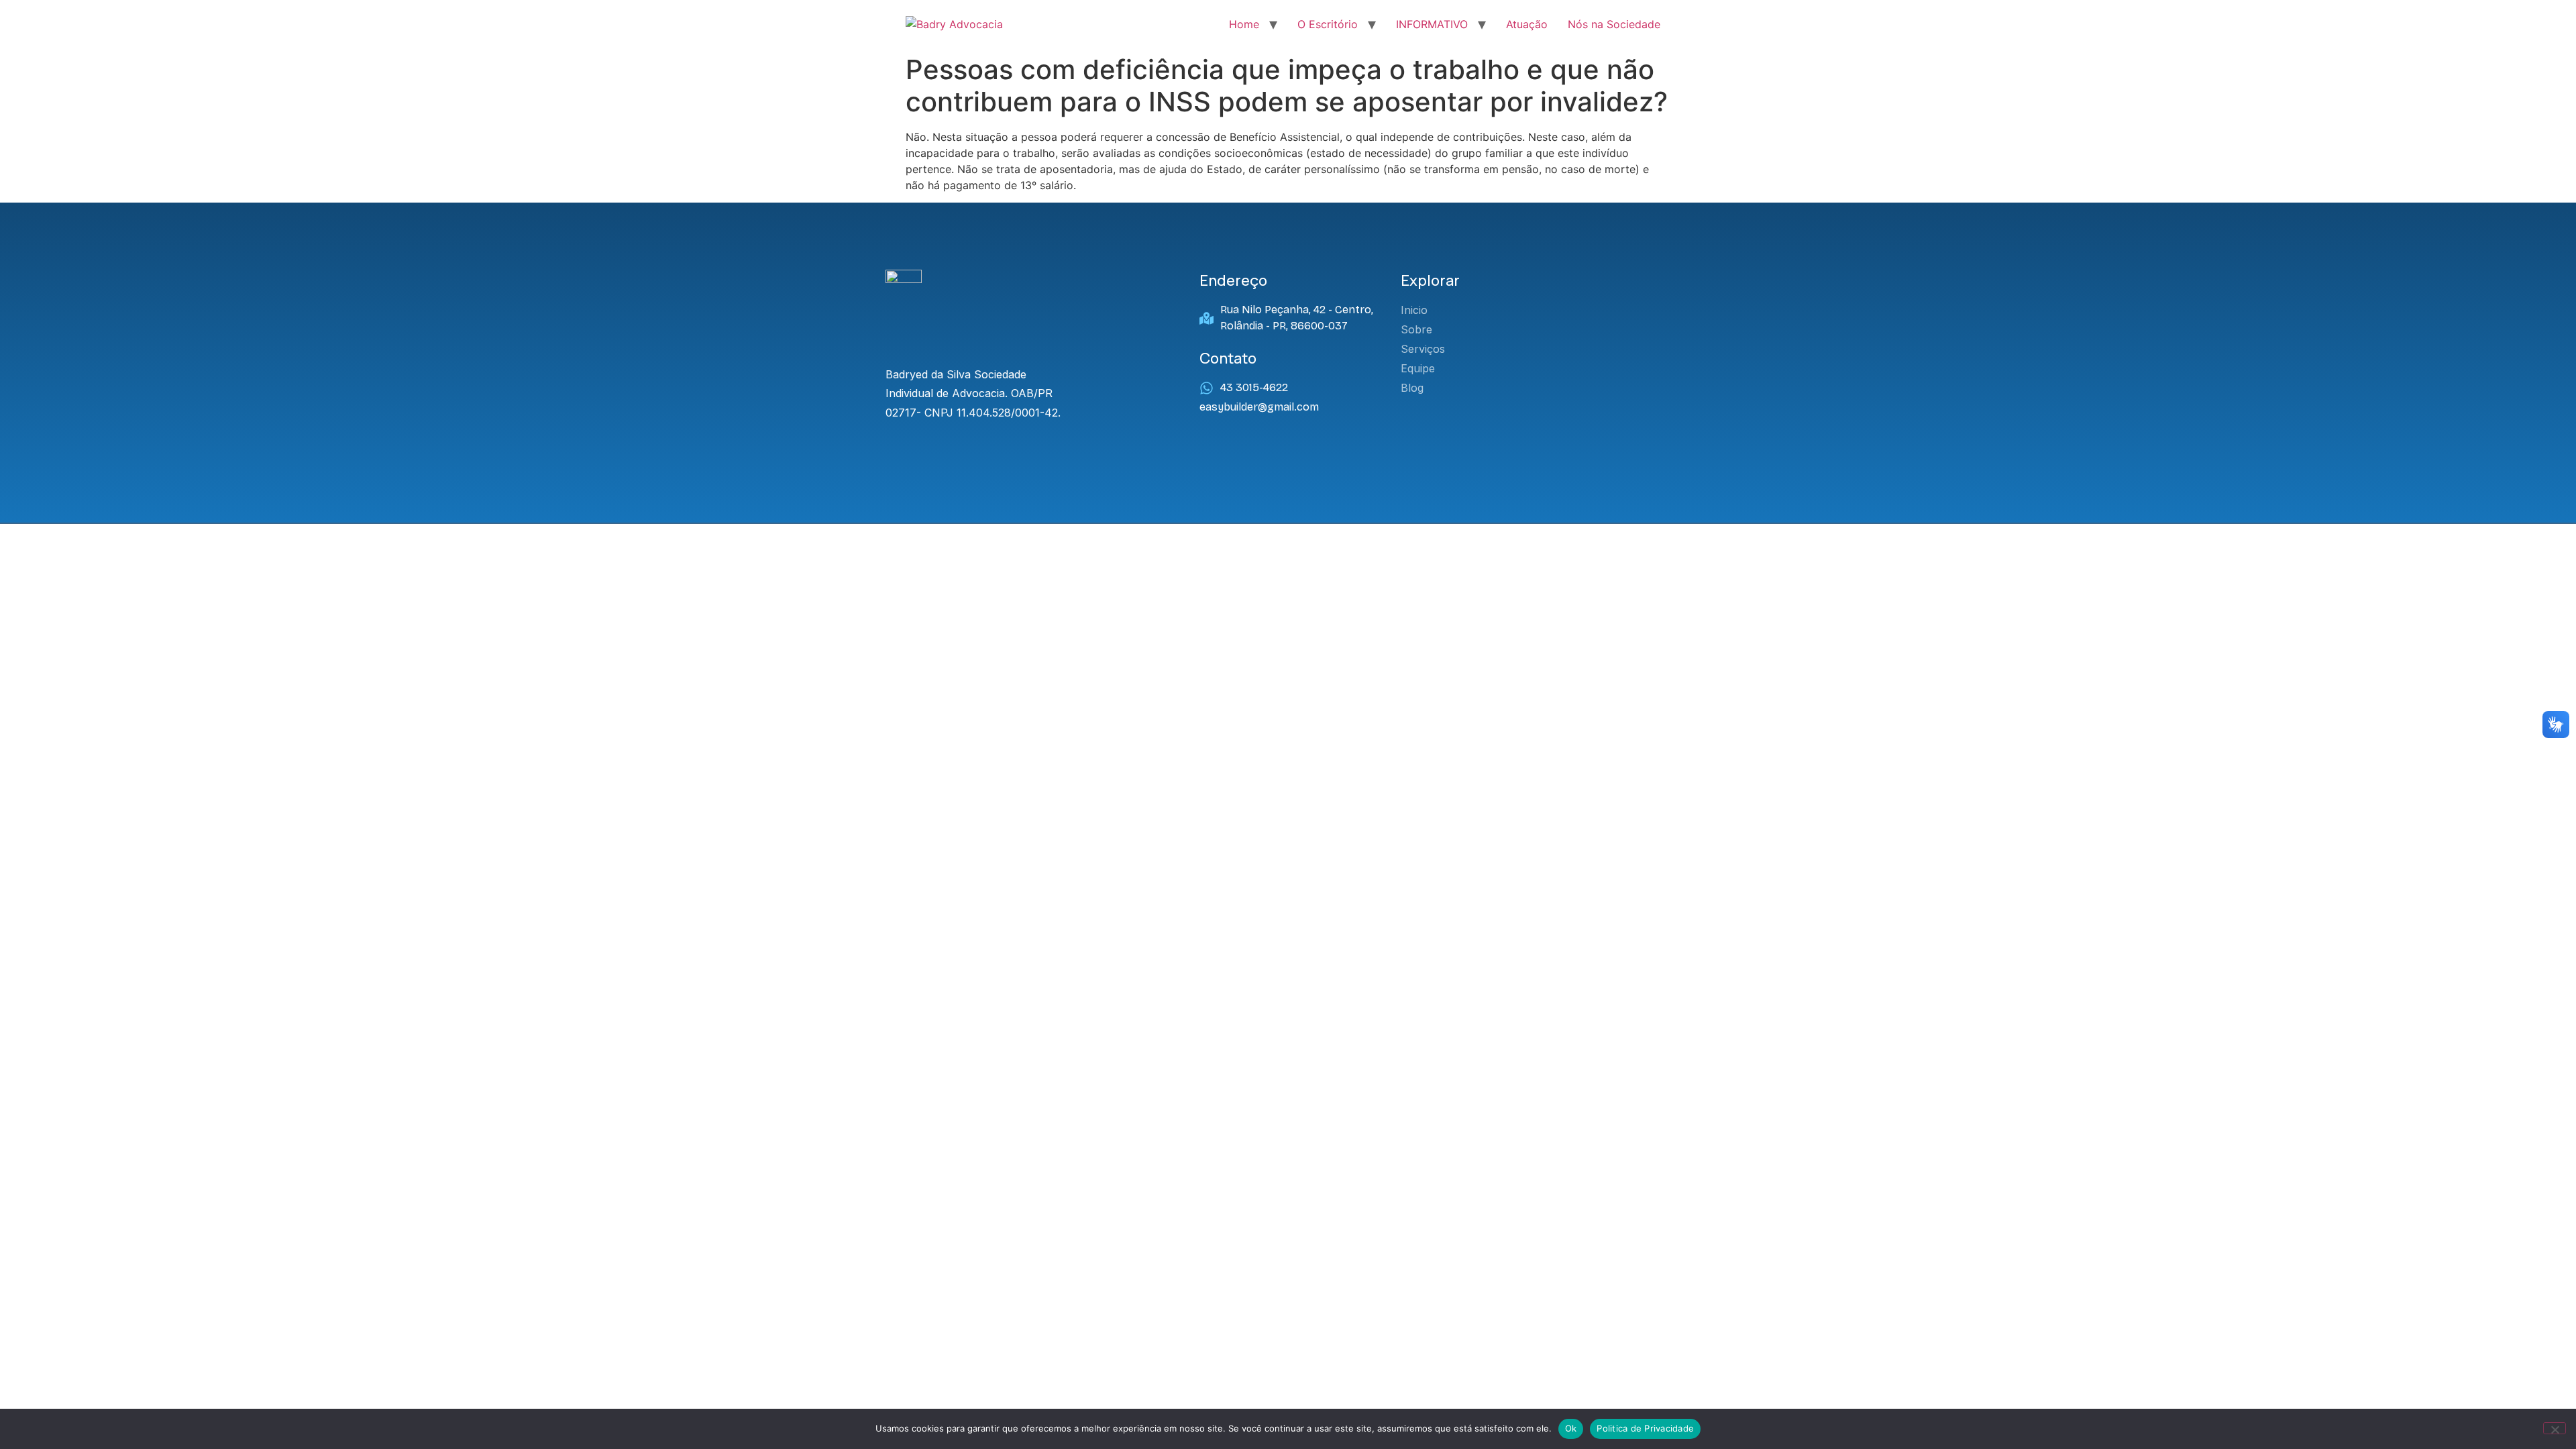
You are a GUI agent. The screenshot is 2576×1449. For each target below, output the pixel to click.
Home (1244, 24)
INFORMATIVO (1432, 24)
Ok (1571, 1428)
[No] (2555, 1428)
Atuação (1527, 24)
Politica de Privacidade (1645, 1428)
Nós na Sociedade (1614, 24)
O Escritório (1328, 24)
